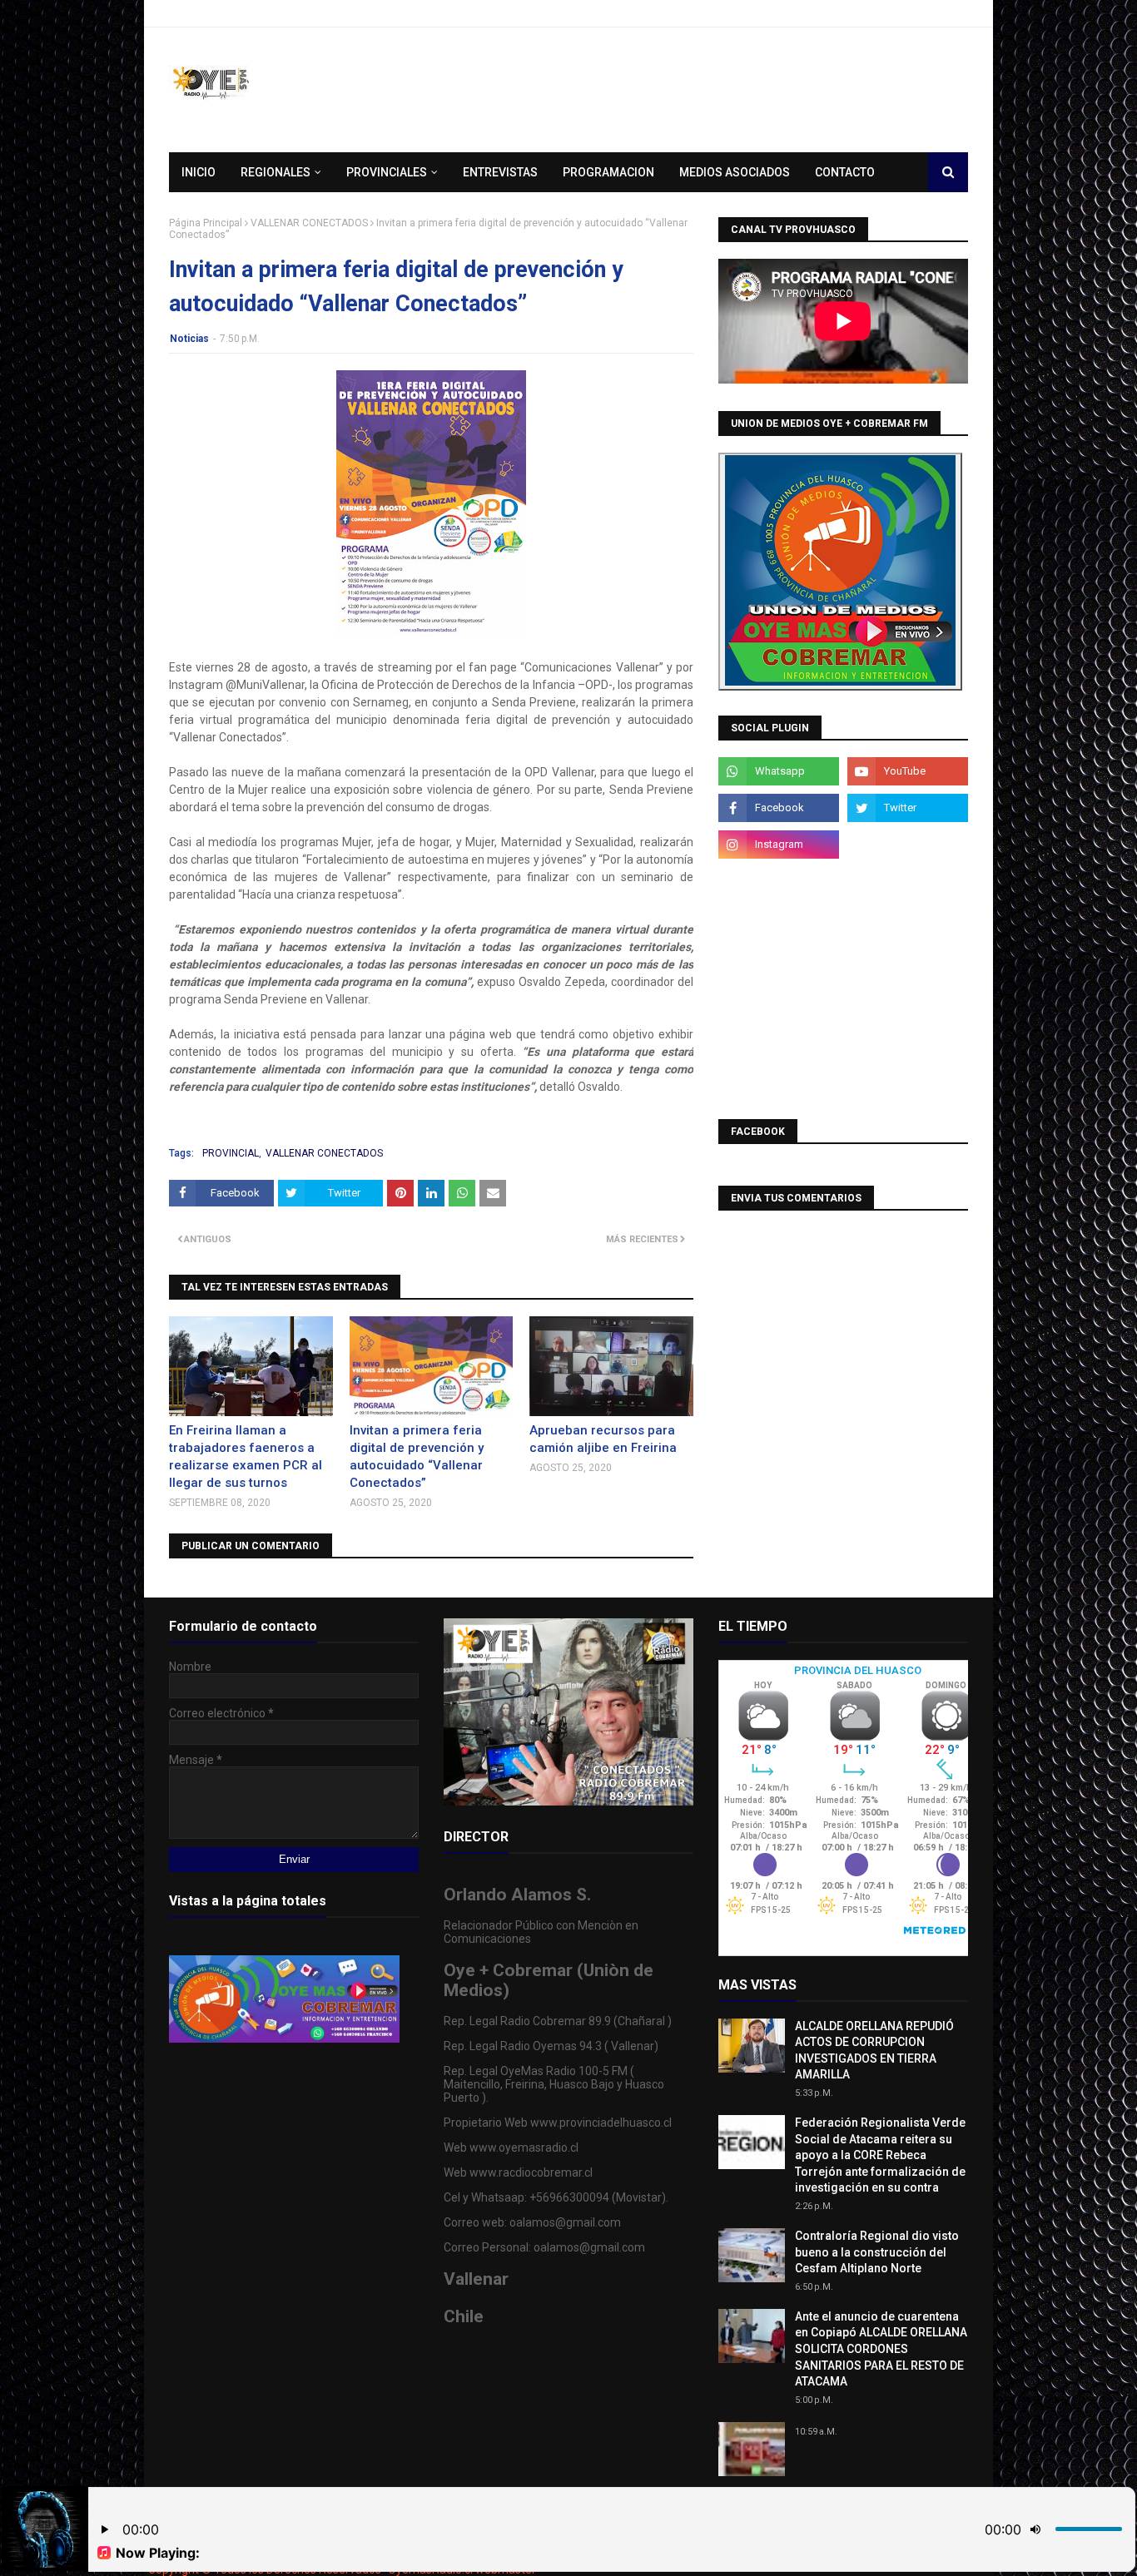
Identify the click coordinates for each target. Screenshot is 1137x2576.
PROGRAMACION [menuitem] (608, 172)
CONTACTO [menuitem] (845, 172)
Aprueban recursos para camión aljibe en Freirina (603, 1439)
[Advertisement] (843, 988)
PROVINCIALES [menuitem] (387, 172)
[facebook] (779, 808)
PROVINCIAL (231, 1153)
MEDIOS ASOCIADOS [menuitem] (735, 172)
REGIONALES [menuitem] (276, 172)
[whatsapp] (779, 771)
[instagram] (779, 845)
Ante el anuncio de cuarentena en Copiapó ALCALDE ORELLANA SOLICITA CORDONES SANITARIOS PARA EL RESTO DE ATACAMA (881, 2349)
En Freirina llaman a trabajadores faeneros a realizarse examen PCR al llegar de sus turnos (246, 1456)
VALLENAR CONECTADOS (309, 223)
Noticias (189, 339)
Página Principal (206, 223)
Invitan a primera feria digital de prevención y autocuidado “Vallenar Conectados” (417, 1456)
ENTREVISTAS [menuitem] (500, 172)
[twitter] (908, 808)
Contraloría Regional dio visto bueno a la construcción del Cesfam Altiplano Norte (877, 2252)
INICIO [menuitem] (199, 172)
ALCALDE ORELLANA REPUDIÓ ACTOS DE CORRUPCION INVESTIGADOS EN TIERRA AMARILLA (874, 2051)
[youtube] (908, 771)
